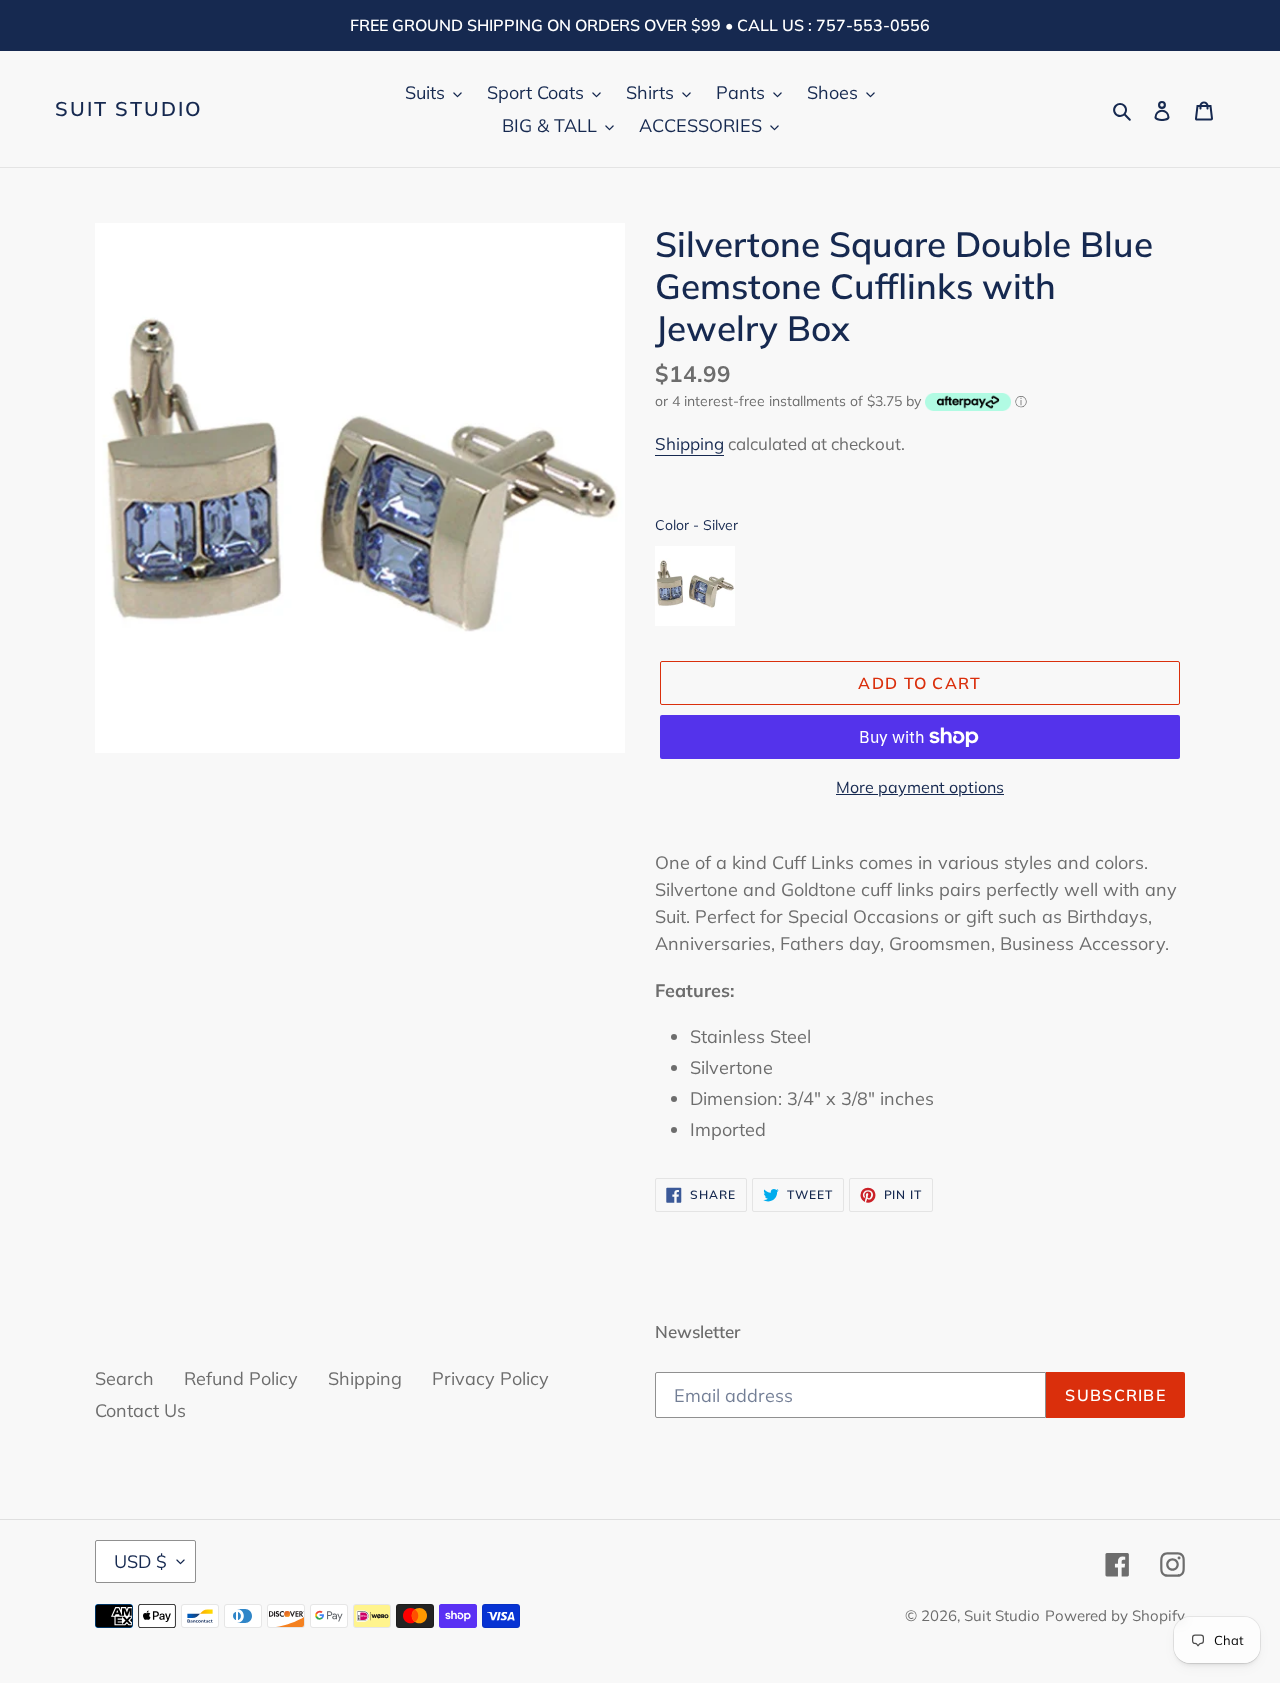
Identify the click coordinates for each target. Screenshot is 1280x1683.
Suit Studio (129, 109)
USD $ (140, 1561)
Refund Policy (241, 1378)
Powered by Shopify (1115, 1615)
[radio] (695, 586)
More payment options (920, 787)
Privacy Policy (490, 1378)
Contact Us (140, 1410)
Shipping (689, 443)
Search (124, 1378)
